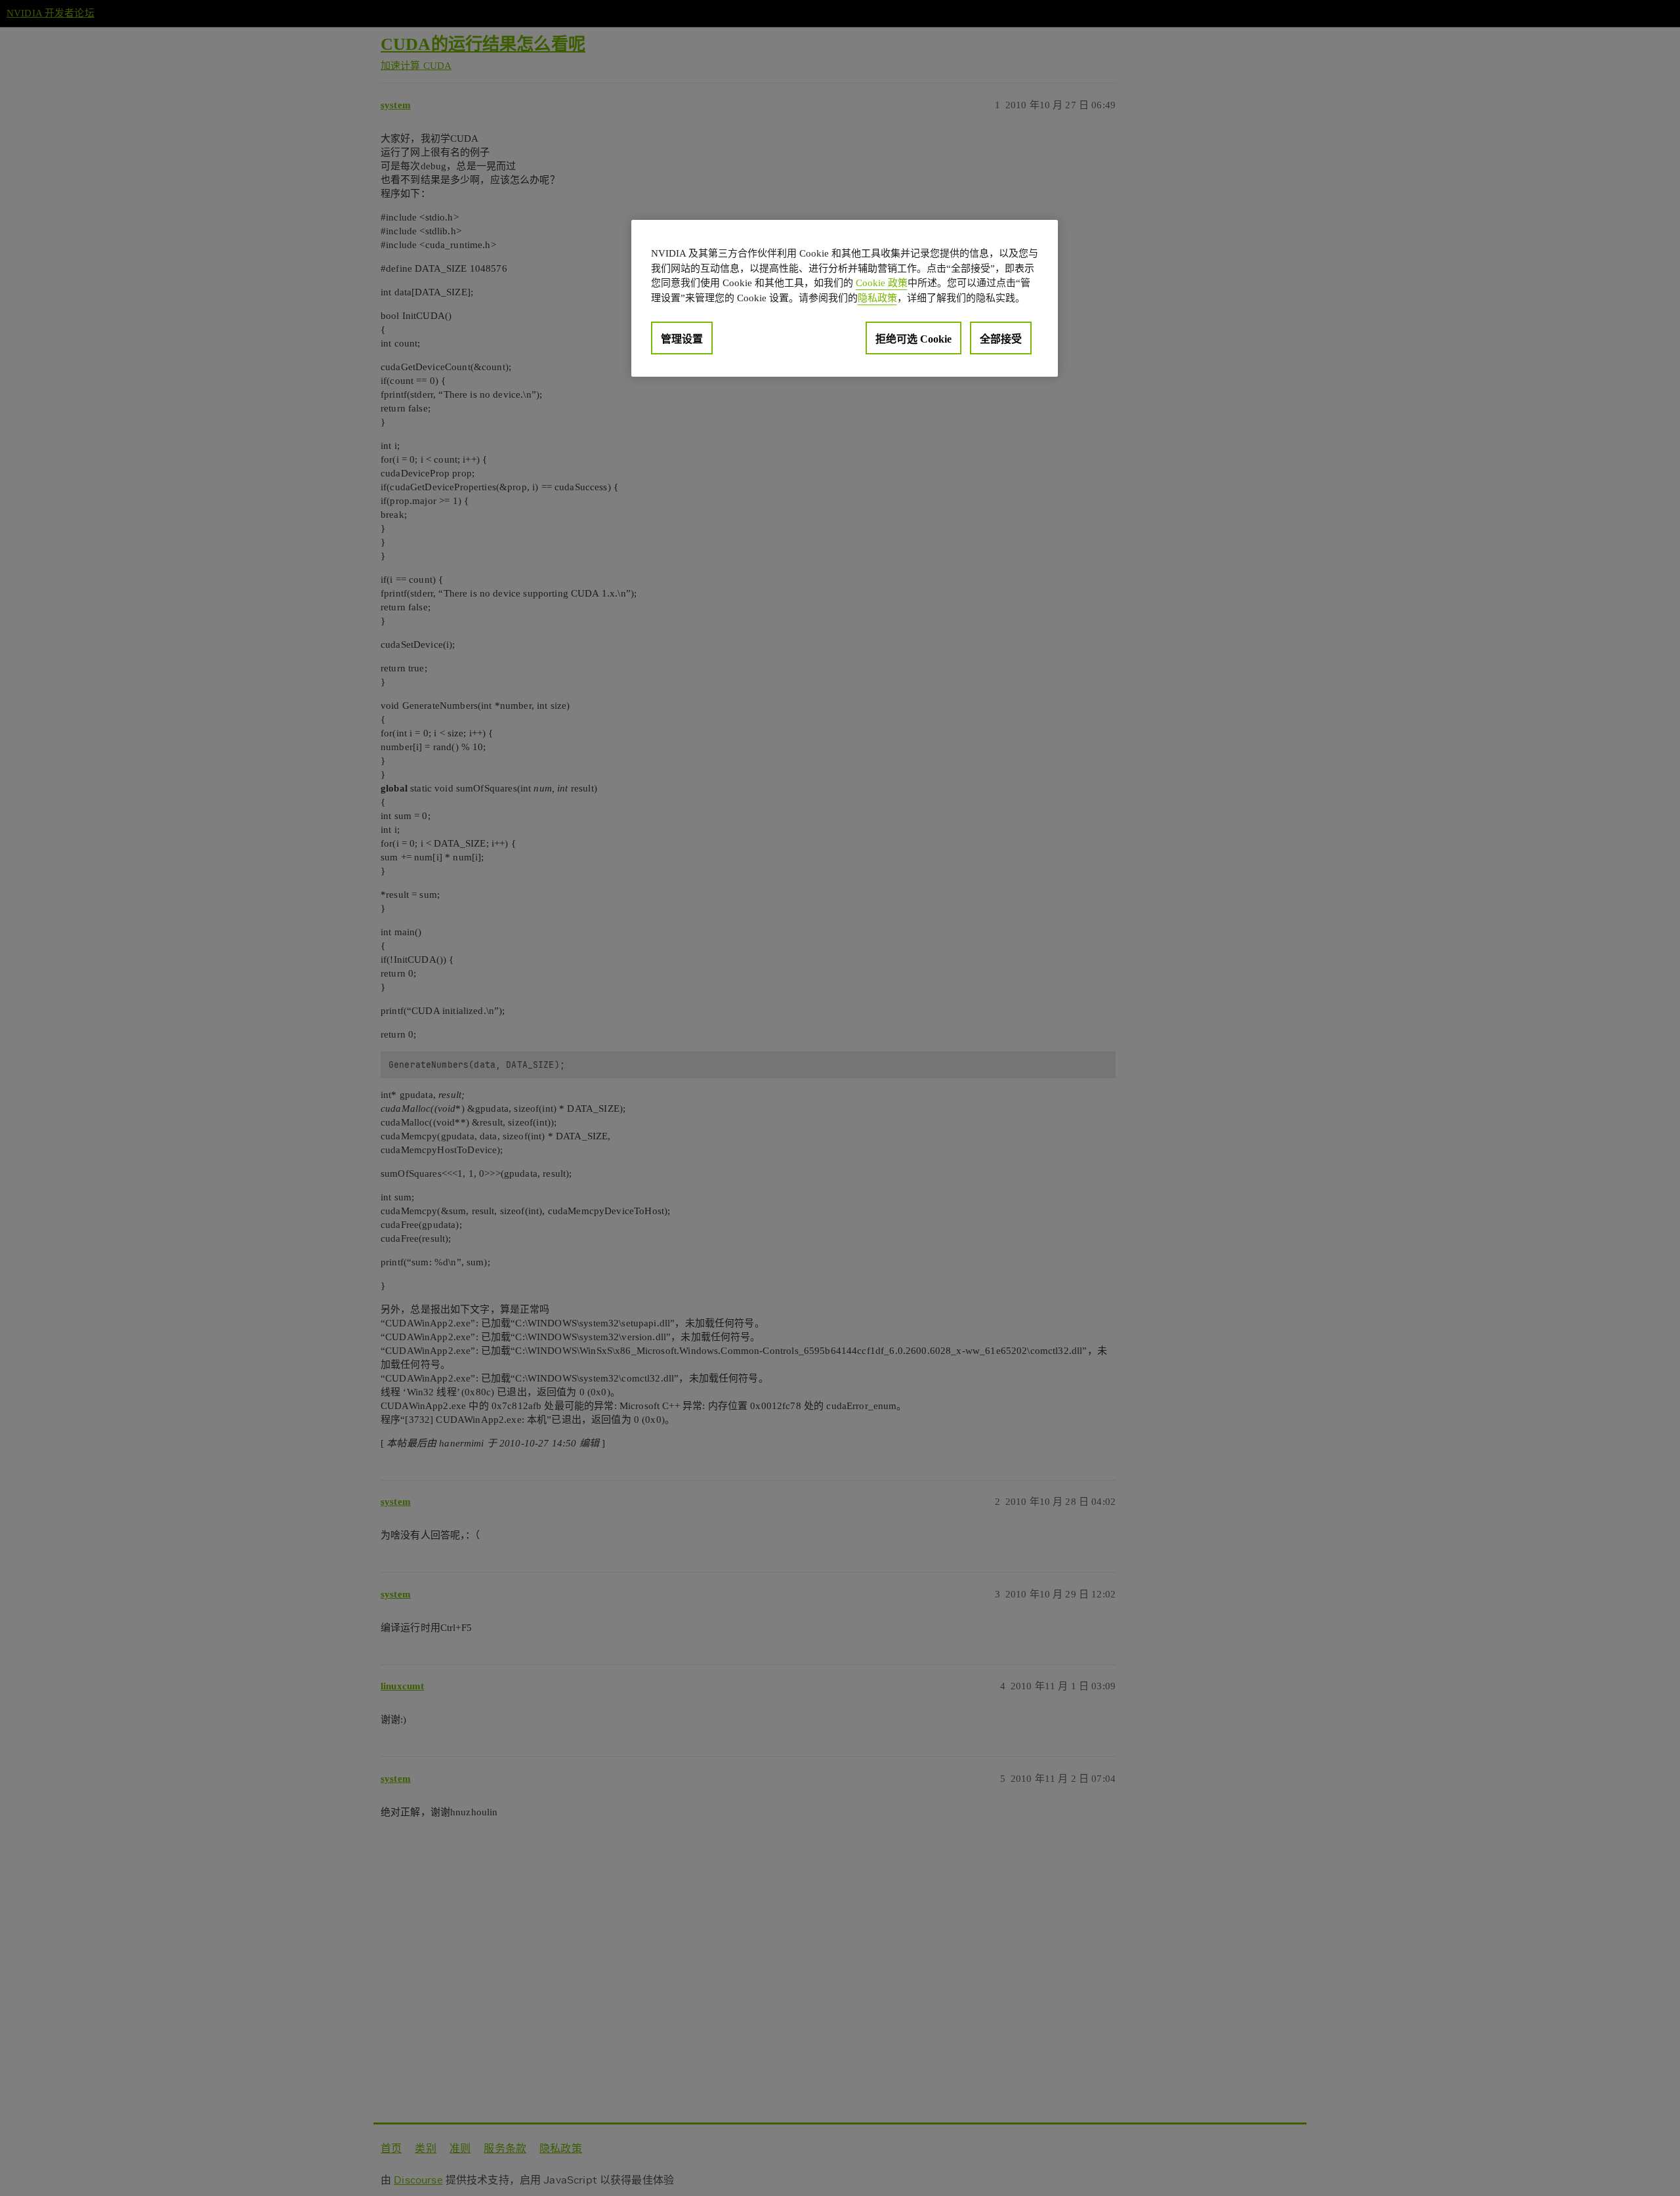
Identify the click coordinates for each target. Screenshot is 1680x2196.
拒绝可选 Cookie (913, 339)
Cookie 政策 (882, 283)
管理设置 (682, 339)
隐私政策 (877, 297)
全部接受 (1001, 339)
